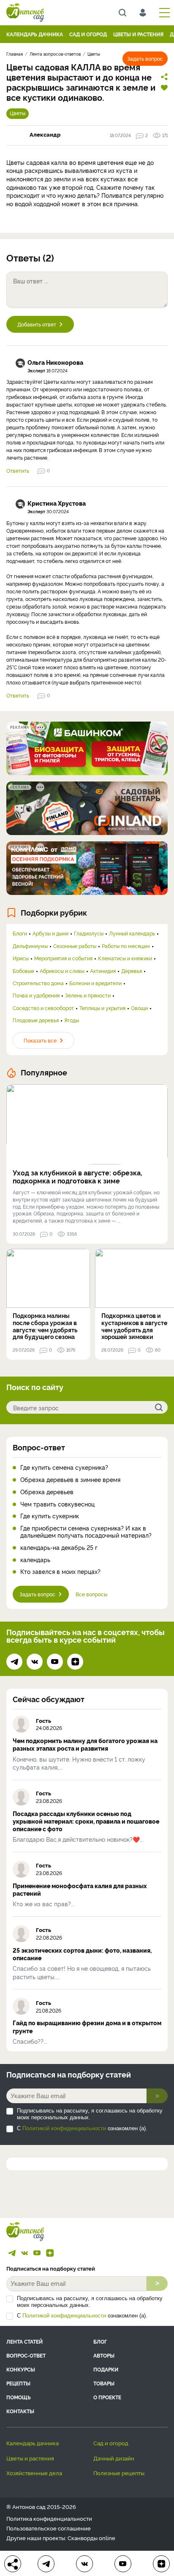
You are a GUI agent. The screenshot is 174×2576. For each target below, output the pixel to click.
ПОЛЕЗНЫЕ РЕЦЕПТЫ (119, 2473)
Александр (45, 134)
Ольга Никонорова (55, 362)
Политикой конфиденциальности (64, 2128)
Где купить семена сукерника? (64, 1467)
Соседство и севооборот (43, 1008)
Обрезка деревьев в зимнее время (70, 1480)
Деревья (132, 971)
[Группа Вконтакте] (35, 1662)
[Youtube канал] (55, 1662)
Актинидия (103, 971)
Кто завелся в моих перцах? (60, 1572)
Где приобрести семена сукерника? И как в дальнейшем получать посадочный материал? (86, 1532)
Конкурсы (21, 2369)
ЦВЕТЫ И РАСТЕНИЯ (138, 34)
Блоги (20, 933)
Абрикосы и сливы (62, 971)
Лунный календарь (132, 933)
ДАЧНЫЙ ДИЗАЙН (114, 2458)
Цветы (18, 113)
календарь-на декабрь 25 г (59, 1548)
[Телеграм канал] (14, 1662)
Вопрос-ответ (39, 1447)
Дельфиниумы (30, 946)
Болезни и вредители (95, 983)
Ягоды (72, 1020)
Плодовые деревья (36, 1020)
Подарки (106, 2369)
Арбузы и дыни (50, 933)
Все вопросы (91, 1594)
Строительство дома (38, 983)
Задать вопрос (145, 58)
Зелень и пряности (88, 995)
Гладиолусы (89, 933)
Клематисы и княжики (125, 958)
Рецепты (18, 2383)
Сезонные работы (75, 946)
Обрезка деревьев (47, 1492)
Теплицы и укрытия (102, 1008)
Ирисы (21, 958)
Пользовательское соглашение (49, 2528)
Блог (100, 2341)
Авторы (104, 2355)
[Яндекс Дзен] (75, 1662)
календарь (35, 1560)
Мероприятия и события (63, 958)
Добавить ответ (37, 324)
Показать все (40, 1040)
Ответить (18, 471)
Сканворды (83, 2538)
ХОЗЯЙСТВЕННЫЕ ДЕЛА (34, 2473)
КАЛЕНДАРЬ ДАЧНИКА (35, 34)
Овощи (139, 1008)
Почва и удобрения (36, 995)
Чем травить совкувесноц (57, 1504)
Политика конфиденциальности (49, 2518)
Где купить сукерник (50, 1516)
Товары (104, 2383)
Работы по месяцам (126, 946)
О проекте (107, 2397)
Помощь (19, 2397)
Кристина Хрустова (57, 503)
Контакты (20, 2411)
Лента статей (24, 2341)
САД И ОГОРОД (88, 34)
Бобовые (23, 971)
